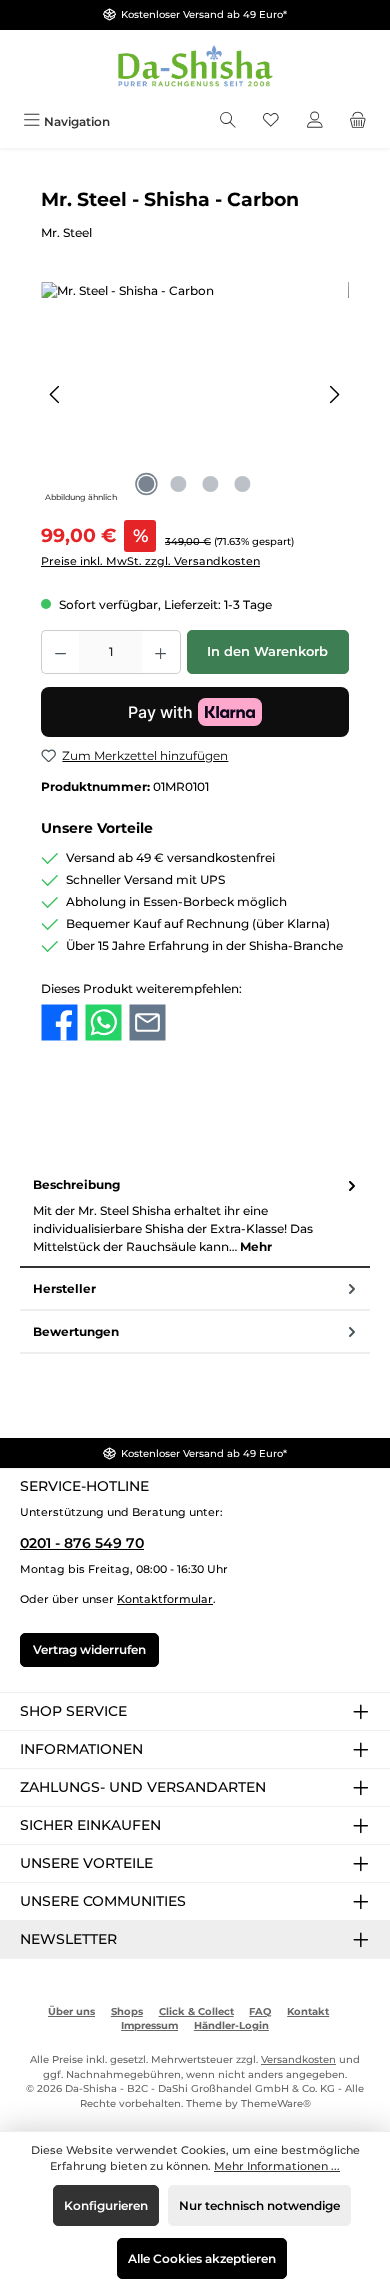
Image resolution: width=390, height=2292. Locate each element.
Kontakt (308, 2011)
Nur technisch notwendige (259, 2205)
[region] (195, 394)
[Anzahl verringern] (60, 652)
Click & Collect (196, 2011)
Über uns (71, 2011)
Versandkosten (298, 2059)
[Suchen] (228, 121)
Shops (127, 2011)
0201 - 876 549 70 (82, 1543)
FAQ (260, 2011)
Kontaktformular (165, 1599)
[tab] (195, 1216)
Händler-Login (231, 2025)
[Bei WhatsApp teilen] (103, 1020)
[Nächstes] (334, 394)
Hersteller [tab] (64, 1288)
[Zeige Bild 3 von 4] (211, 484)
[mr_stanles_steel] (195, 394)
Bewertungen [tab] (76, 1331)
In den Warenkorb (267, 651)
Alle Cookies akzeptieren (202, 2258)
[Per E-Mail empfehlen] (147, 1020)
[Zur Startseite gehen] (195, 67)
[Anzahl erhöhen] (161, 652)
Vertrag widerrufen (89, 1649)
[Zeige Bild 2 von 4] (179, 484)
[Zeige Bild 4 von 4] (243, 484)
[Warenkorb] (358, 121)
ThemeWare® (276, 2103)
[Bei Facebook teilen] (59, 1020)
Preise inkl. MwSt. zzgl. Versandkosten (150, 561)
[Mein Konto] (315, 121)
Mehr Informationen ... (277, 2166)
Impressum (149, 2025)
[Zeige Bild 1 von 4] (147, 484)
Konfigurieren (106, 2205)
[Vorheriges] (56, 394)
